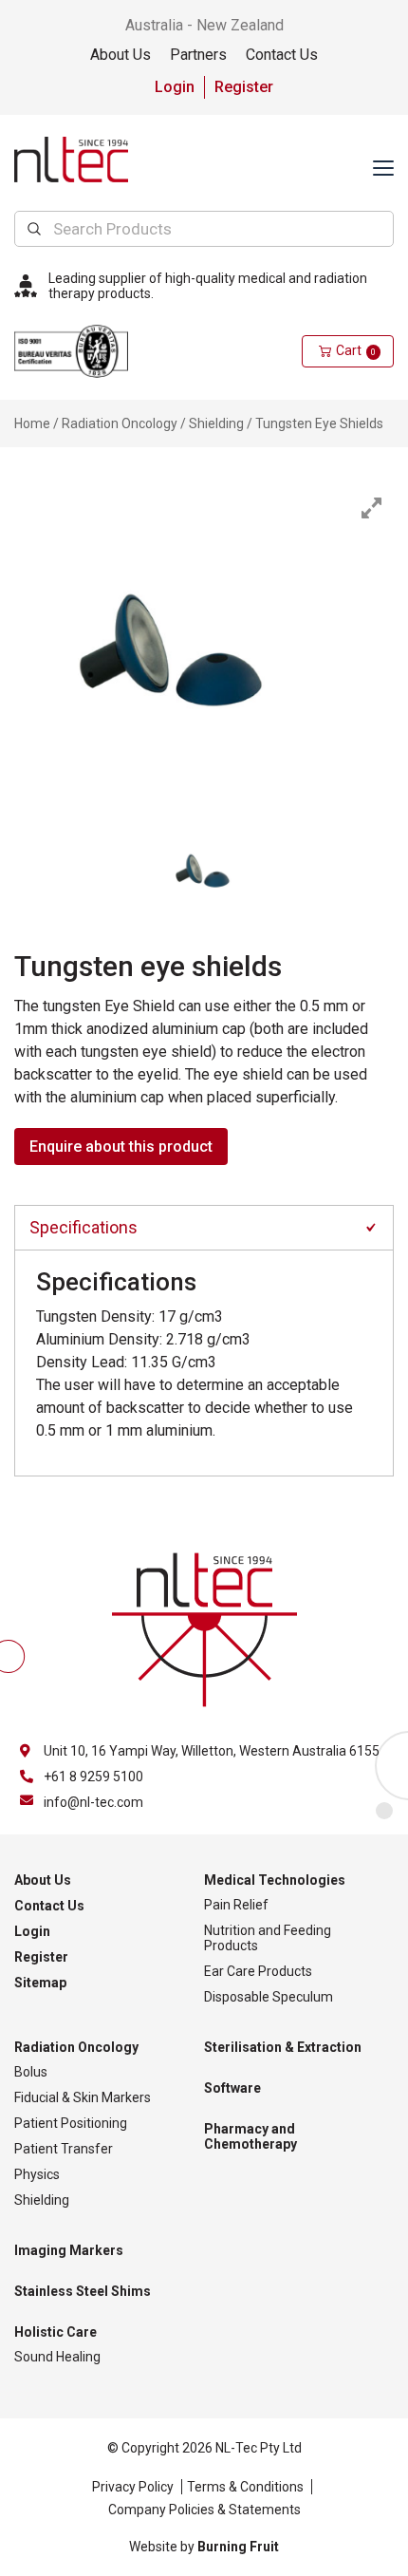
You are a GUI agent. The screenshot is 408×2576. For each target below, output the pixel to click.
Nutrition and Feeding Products (268, 1938)
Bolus (31, 2072)
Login (175, 87)
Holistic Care (56, 2332)
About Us (121, 55)
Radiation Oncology (120, 423)
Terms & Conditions (245, 2487)
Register (244, 87)
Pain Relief (236, 1905)
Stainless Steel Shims (83, 2291)
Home (32, 423)
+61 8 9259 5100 (93, 1777)
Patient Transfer (64, 2149)
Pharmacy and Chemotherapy (250, 2136)
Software (232, 2088)
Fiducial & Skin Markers (83, 2097)
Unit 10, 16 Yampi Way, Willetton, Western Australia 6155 (212, 1751)
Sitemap (40, 1983)
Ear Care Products (258, 1971)
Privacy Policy (133, 2487)
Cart (356, 350)
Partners (198, 55)
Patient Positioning (71, 2123)
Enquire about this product (121, 1147)
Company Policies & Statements (204, 2510)
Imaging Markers (69, 2250)
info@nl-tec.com (93, 1802)
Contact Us (282, 55)
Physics (37, 2174)
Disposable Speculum (269, 1997)
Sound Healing (57, 2357)
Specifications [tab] (83, 1227)
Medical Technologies (275, 1880)
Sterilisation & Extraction (283, 2047)
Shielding (216, 423)
